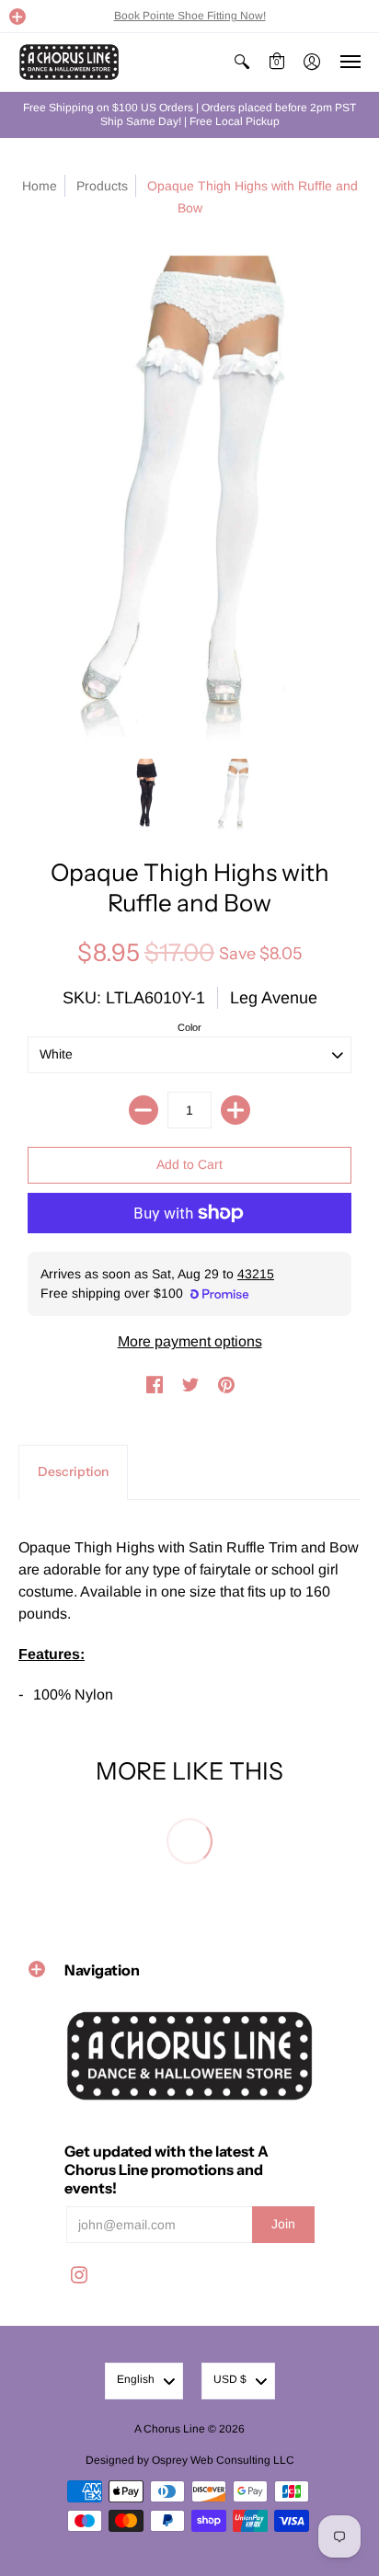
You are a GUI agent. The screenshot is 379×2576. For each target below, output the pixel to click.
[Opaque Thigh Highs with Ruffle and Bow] (144, 795)
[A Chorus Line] (69, 62)
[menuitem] (242, 62)
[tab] (73, 1472)
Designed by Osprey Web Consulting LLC (190, 2460)
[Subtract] (144, 1110)
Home (40, 186)
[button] (17, 17)
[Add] (235, 1110)
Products (102, 186)
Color (189, 1027)
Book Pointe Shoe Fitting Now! (190, 16)
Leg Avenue (274, 998)
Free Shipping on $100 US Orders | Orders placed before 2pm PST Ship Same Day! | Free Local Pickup (189, 114)
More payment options (190, 1341)
